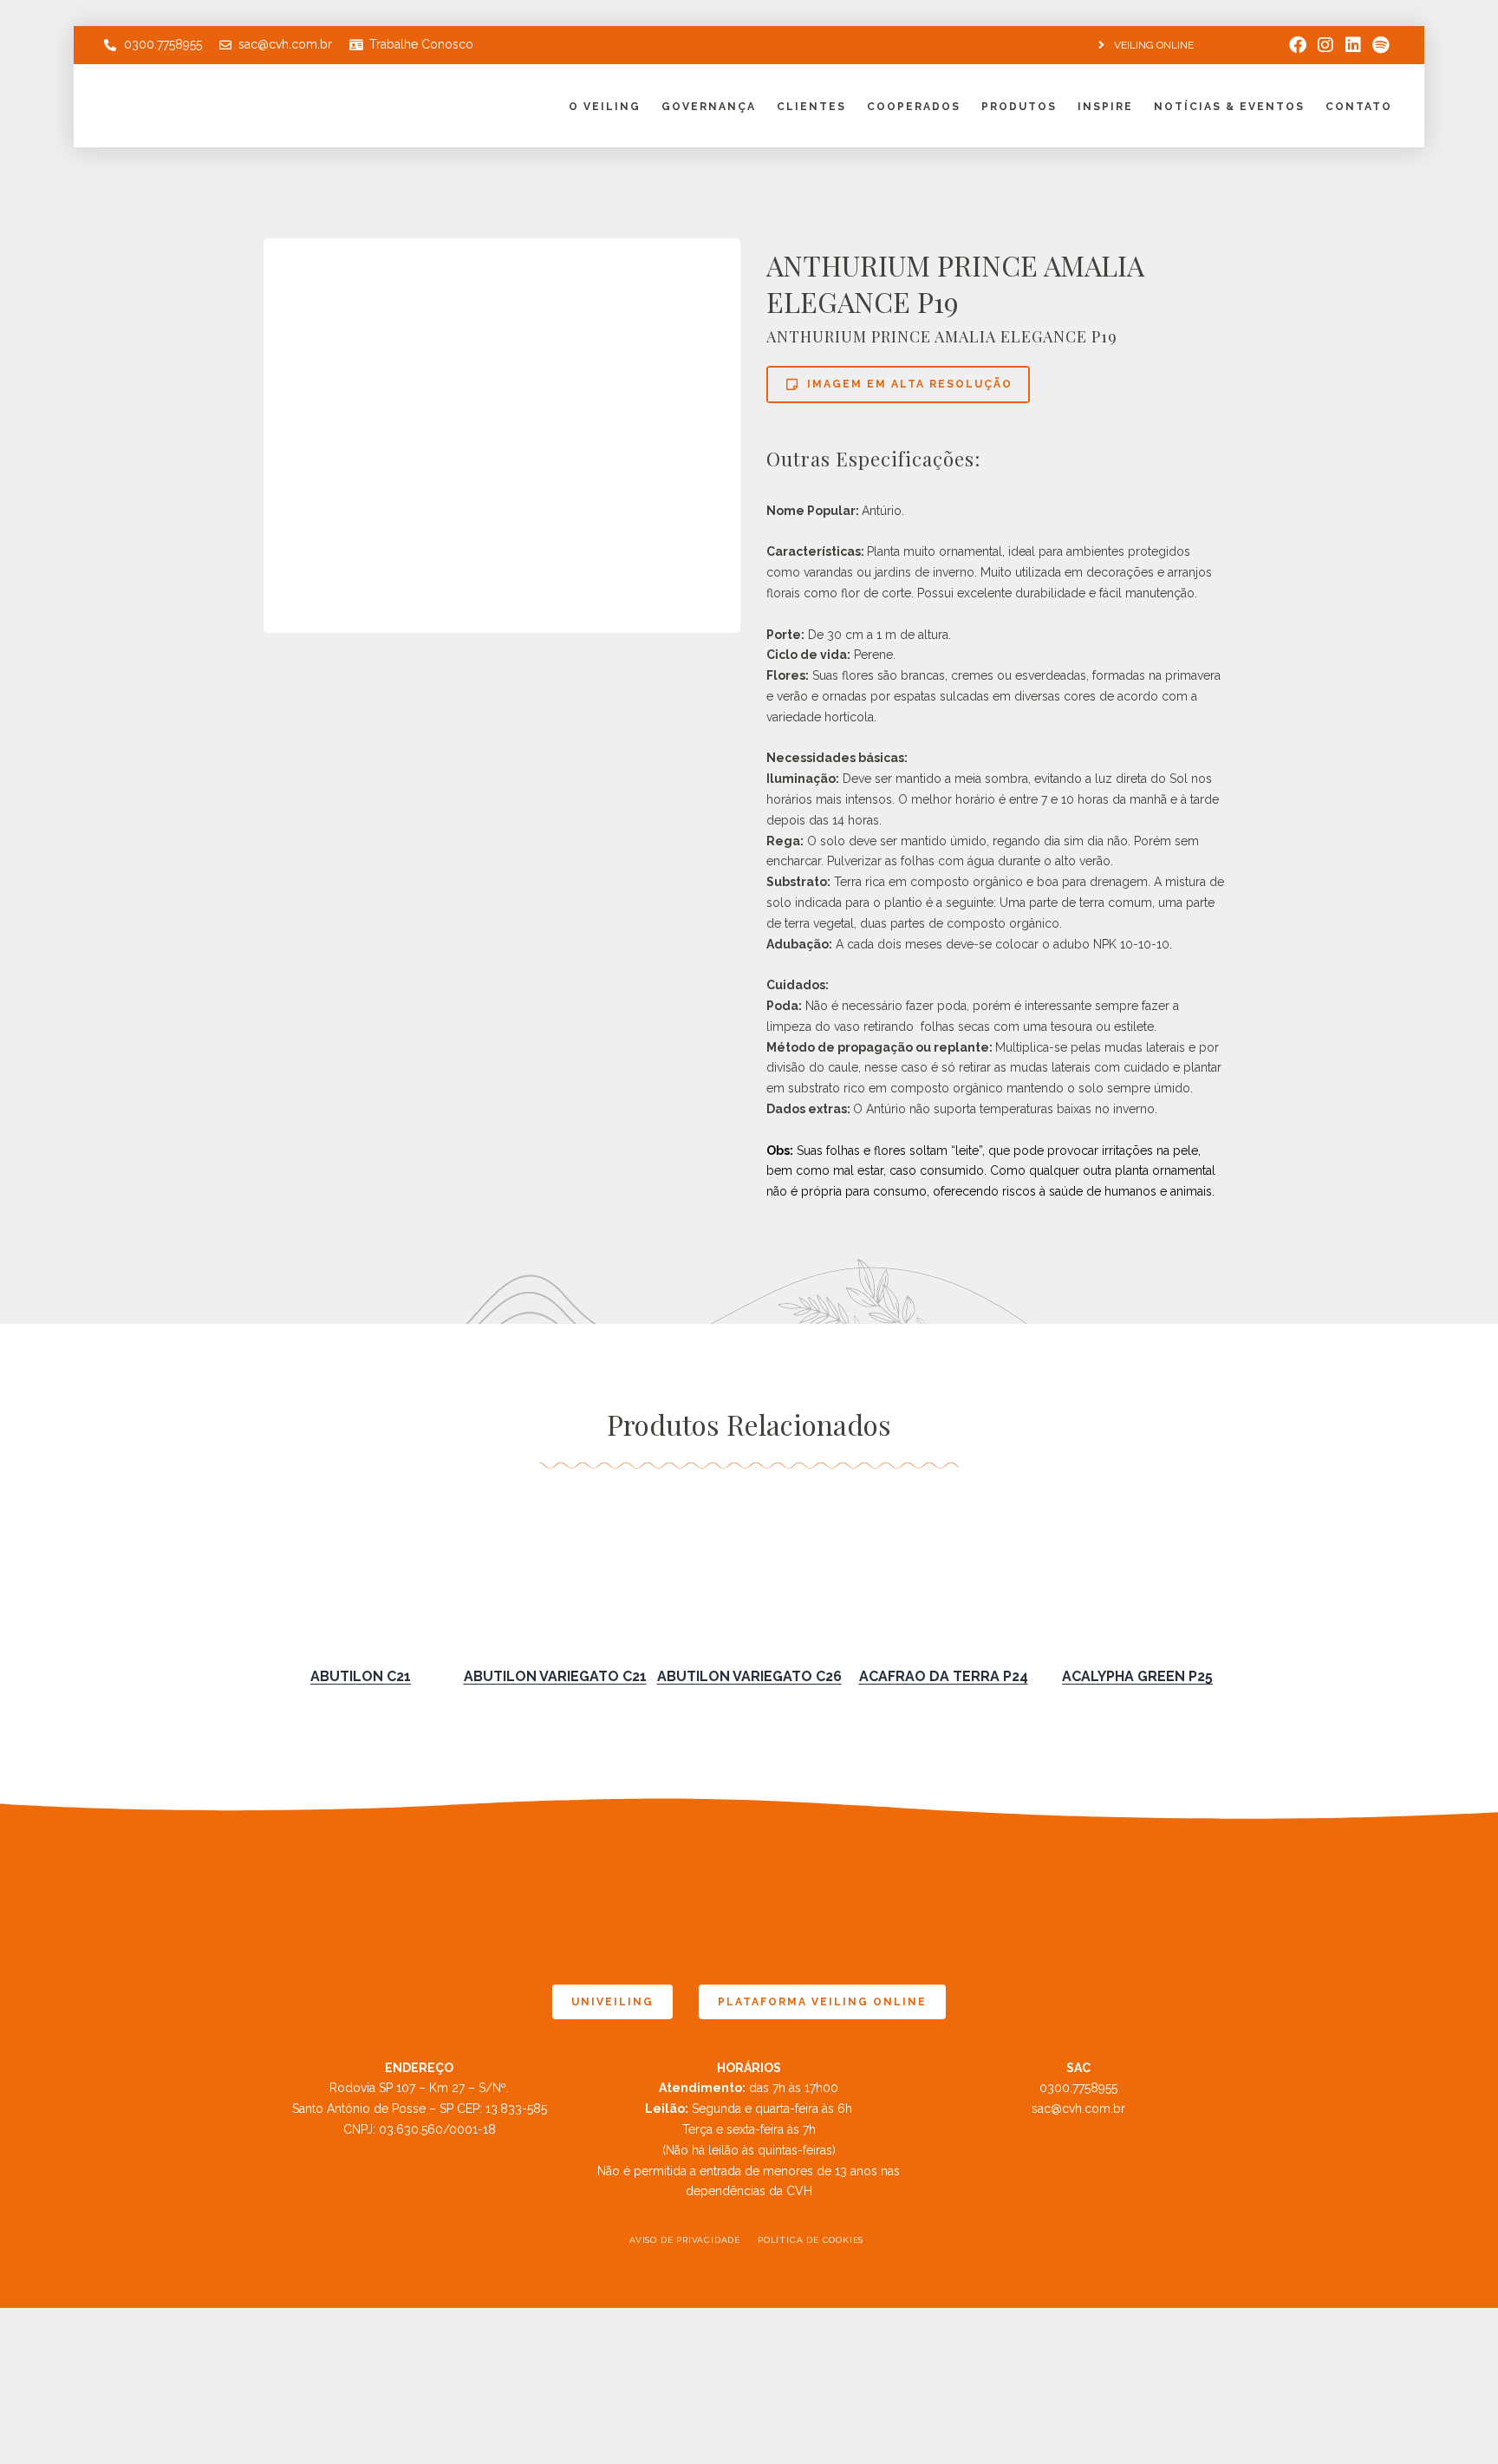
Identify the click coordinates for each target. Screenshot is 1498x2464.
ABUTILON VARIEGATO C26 (749, 1676)
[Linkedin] (1353, 45)
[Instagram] (1325, 45)
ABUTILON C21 (361, 1676)
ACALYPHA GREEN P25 (1137, 1676)
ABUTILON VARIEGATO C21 (555, 1676)
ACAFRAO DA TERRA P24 (944, 1676)
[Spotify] (1381, 45)
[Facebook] (1298, 45)
